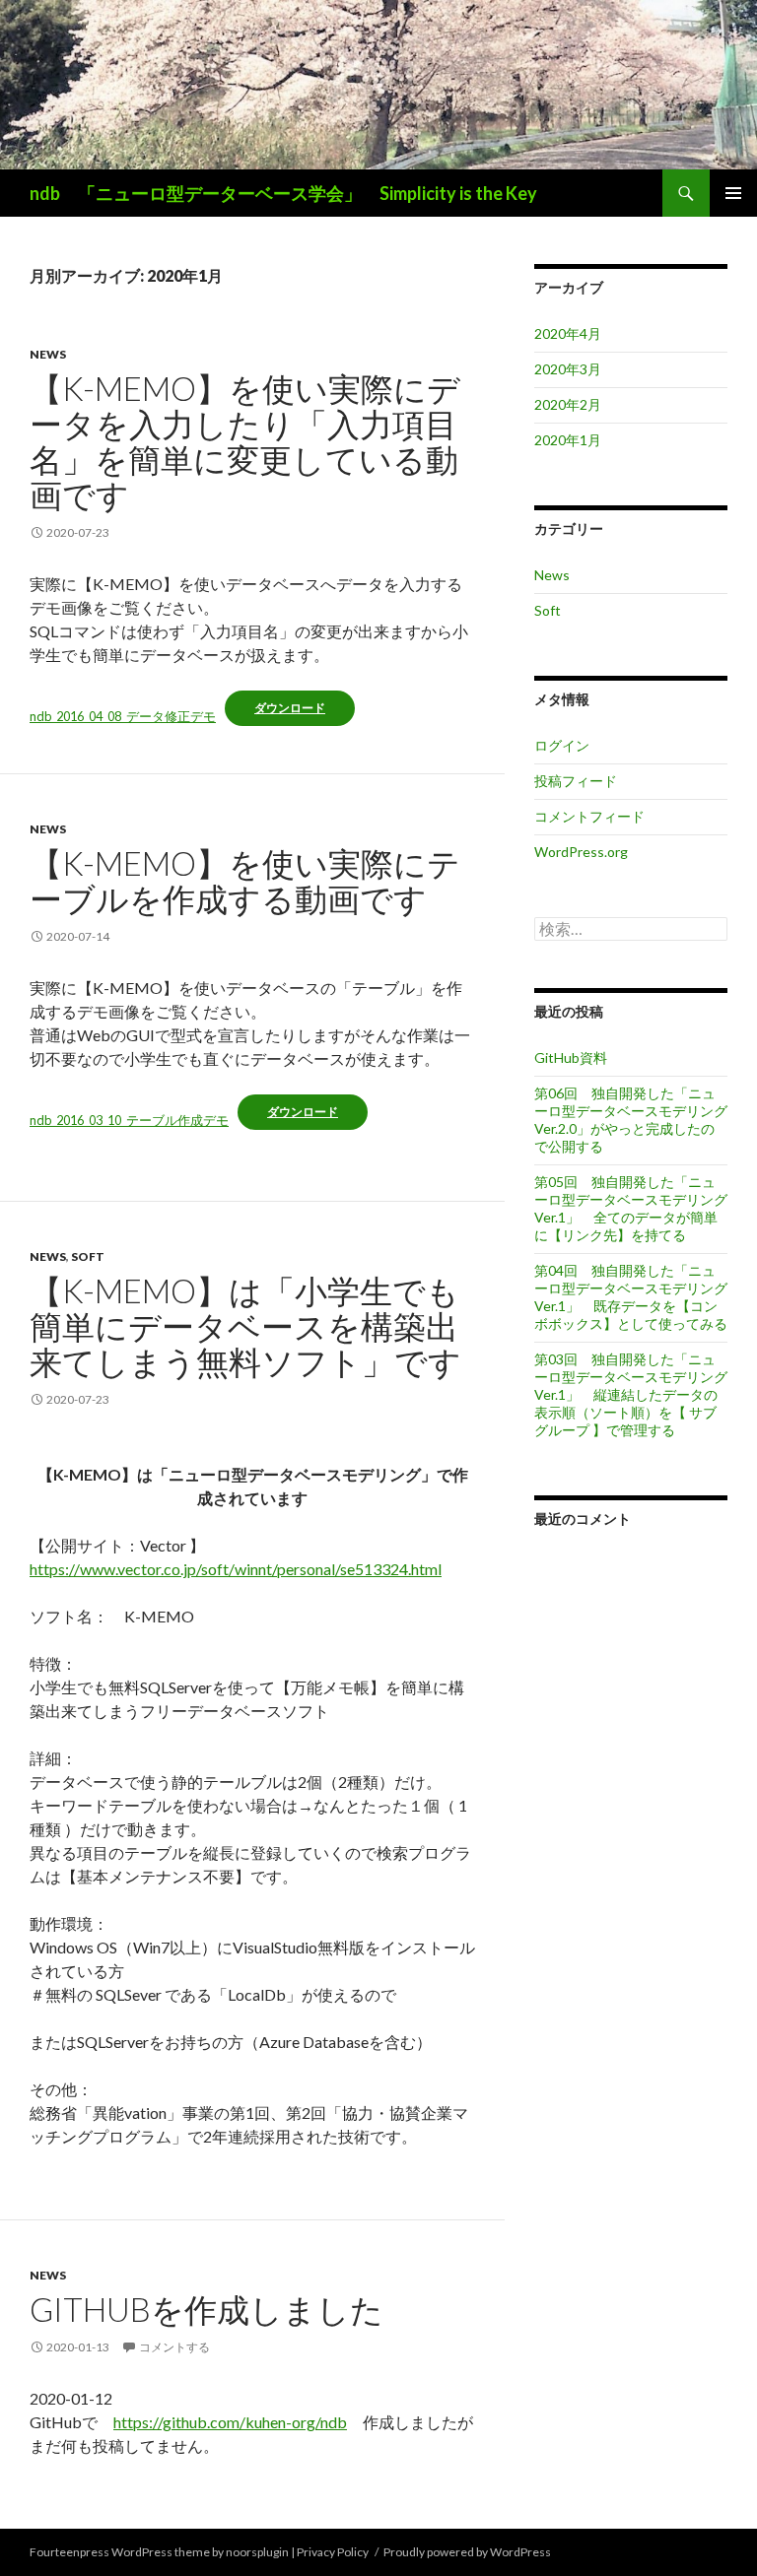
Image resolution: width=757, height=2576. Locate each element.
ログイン (562, 745)
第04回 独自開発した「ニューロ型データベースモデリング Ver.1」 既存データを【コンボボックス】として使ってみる (631, 1297)
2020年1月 (568, 440)
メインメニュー (733, 193)
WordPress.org (581, 852)
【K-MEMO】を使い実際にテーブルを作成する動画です (245, 881)
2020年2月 (568, 404)
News (48, 354)
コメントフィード (589, 816)
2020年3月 (568, 369)
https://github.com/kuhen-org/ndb (230, 2422)
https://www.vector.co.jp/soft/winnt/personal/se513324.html (236, 1569)
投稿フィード (576, 781)
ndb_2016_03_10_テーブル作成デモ (129, 1120)
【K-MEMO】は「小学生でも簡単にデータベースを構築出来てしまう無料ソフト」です (245, 1326)
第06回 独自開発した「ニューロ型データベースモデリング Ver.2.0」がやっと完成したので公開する (631, 1120)
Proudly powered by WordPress (467, 2552)
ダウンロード (290, 708)
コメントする (174, 2347)
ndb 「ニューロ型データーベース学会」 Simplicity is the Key (283, 193)
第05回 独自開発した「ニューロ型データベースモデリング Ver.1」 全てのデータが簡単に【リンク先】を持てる (631, 1208)
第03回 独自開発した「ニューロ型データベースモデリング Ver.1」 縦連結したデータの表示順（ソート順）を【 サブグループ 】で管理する (631, 1394)
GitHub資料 (571, 1057)
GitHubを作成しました (206, 2309)
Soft (88, 1256)
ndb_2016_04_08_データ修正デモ (123, 716)
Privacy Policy (333, 2552)
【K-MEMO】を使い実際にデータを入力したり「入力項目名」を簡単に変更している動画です (245, 441)
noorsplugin (257, 2552)
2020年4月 (568, 333)
